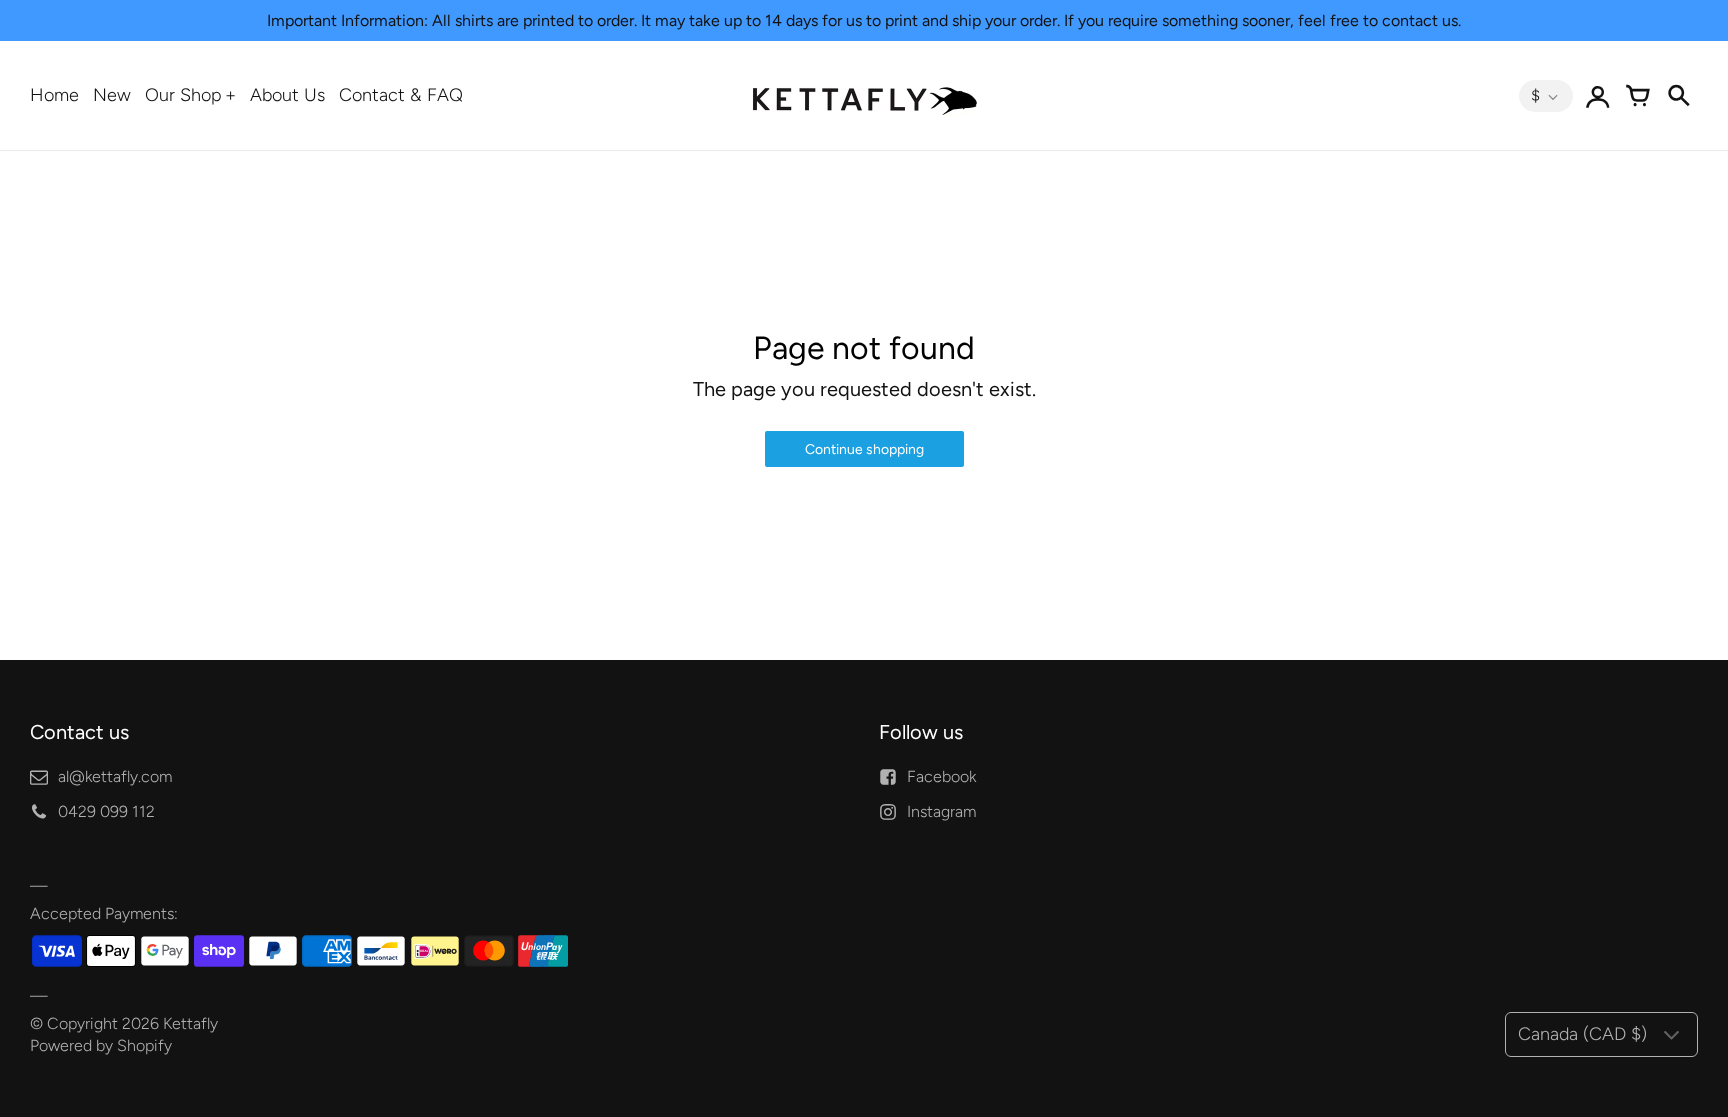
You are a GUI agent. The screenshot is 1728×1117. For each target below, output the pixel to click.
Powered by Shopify (101, 1045)
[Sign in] (1598, 96)
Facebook (941, 776)
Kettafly (190, 1023)
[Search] (1678, 96)
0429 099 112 (106, 811)
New (112, 95)
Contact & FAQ (401, 95)
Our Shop (183, 95)
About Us (287, 95)
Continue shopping (864, 449)
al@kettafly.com (115, 776)
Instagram (941, 811)
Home (54, 95)
